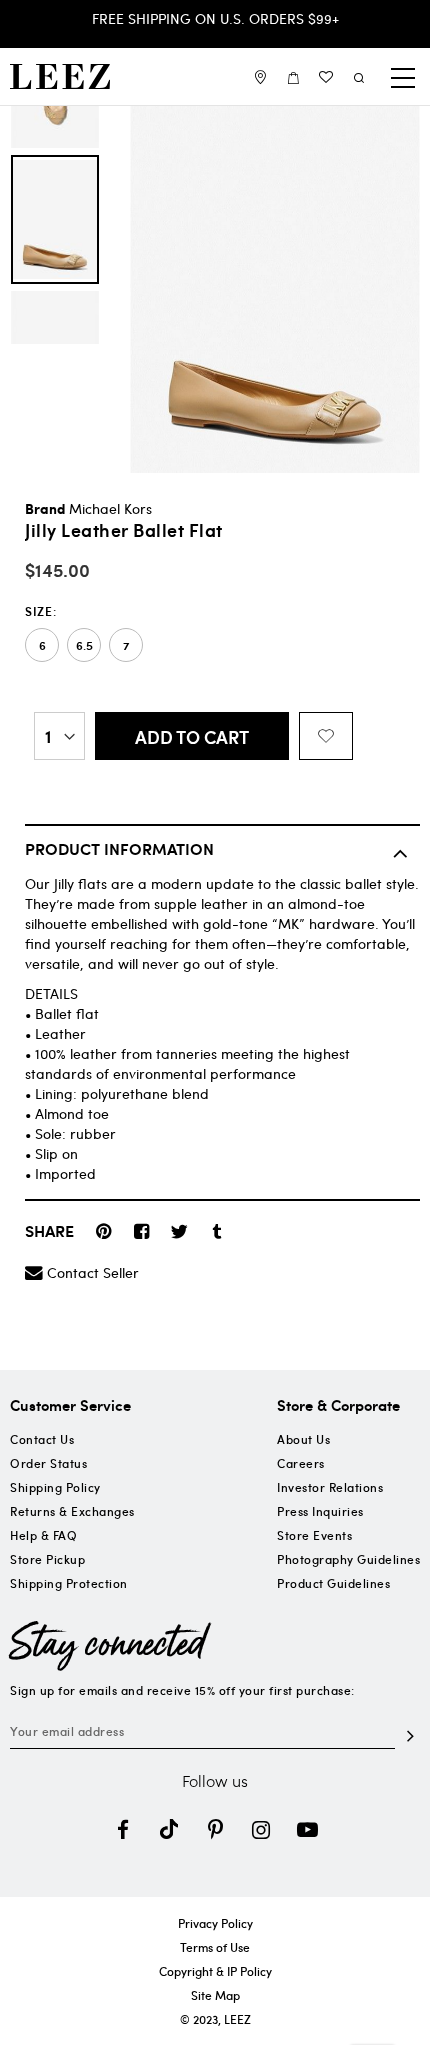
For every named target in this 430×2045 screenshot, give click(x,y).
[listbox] (222, 645)
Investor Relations (330, 1487)
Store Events (314, 1535)
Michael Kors (110, 508)
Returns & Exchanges (72, 1511)
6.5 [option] (84, 645)
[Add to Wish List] (326, 736)
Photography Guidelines (348, 1559)
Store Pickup (47, 1559)
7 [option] (126, 645)
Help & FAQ (43, 1535)
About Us (303, 1439)
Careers (301, 1463)
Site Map (215, 1995)
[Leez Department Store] (60, 76)
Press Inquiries (320, 1511)
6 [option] (42, 645)
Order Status (48, 1463)
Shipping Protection (69, 1583)
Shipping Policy (55, 1487)
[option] (55, 219)
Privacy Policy (215, 1923)
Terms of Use (215, 1947)
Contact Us (42, 1439)
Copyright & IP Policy (215, 1971)
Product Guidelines (333, 1583)
